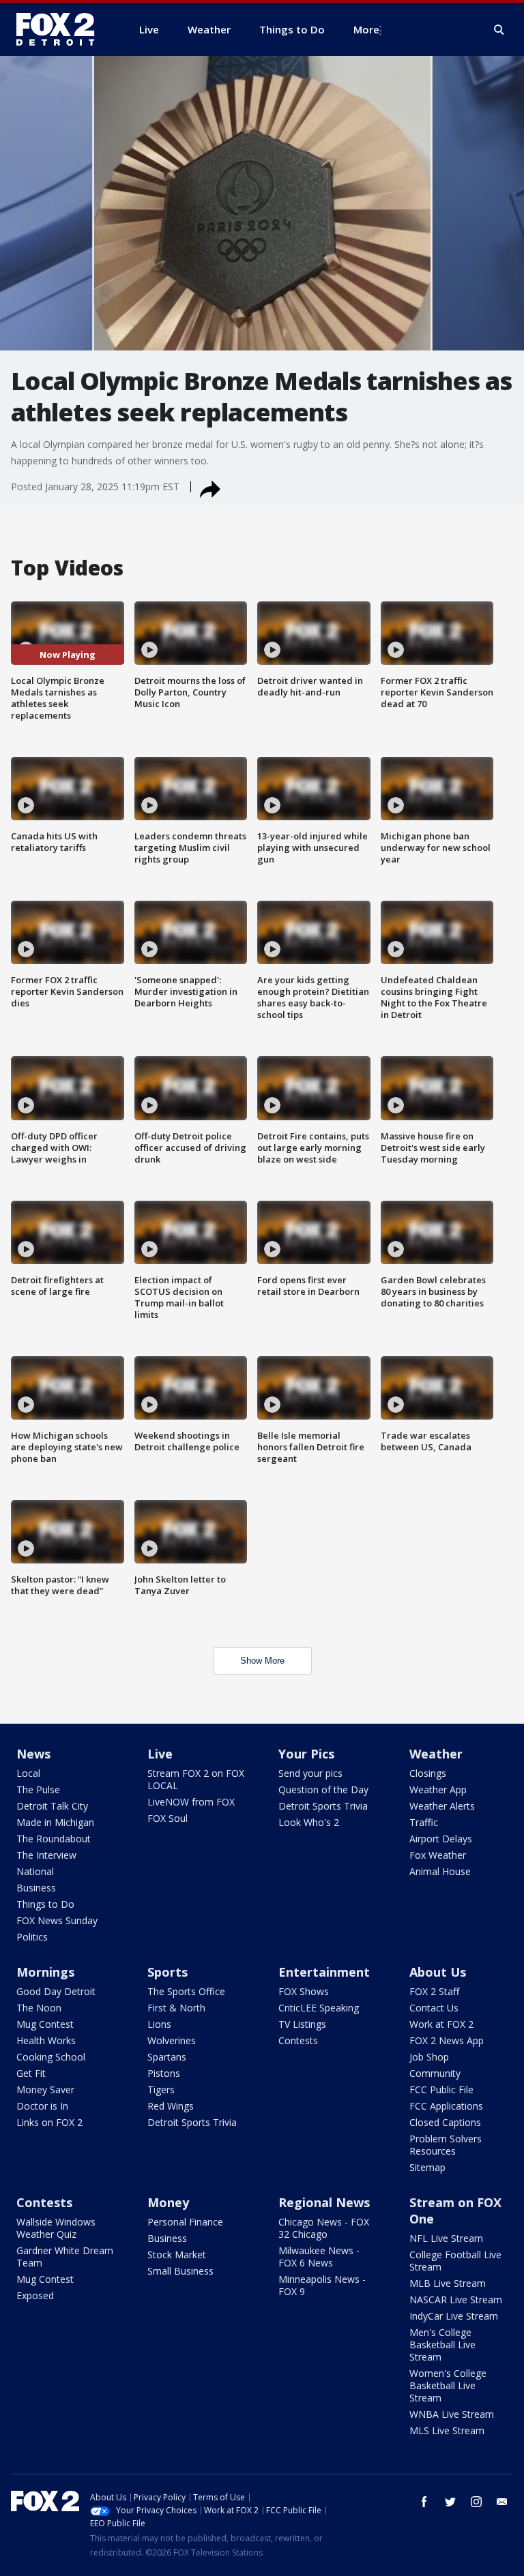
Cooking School (51, 2057)
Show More (262, 1661)
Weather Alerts (442, 1806)
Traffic (424, 1822)
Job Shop (429, 2057)
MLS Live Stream (447, 2430)
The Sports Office (186, 1991)
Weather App (438, 1789)
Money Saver (45, 2090)
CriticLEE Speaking (319, 2008)
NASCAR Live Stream (456, 2300)
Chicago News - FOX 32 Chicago (324, 2228)
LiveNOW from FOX (191, 1802)
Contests (298, 2040)
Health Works (46, 2040)
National (35, 1871)
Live (160, 1754)
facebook (424, 2502)
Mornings (45, 1972)
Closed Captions (445, 2122)
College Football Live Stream (455, 2261)
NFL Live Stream (446, 2238)
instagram (476, 2502)
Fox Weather (438, 1855)
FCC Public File (441, 2090)
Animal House (440, 1871)
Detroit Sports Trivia (323, 1806)
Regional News (324, 2202)
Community (435, 2073)
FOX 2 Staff (434, 1991)
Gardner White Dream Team (65, 2257)
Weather (436, 1754)
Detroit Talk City (52, 1806)
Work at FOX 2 (441, 2024)
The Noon (39, 2008)
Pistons (164, 2073)
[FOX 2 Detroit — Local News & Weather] (61, 29)
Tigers (161, 2090)
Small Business (180, 2271)
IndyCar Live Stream (454, 2316)
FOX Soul (168, 1818)
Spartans (167, 2057)
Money (168, 2202)
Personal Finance (185, 2222)
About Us (438, 1972)
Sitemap (427, 2167)
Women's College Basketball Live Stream (448, 2385)
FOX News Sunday (57, 1920)
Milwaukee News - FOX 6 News (319, 2257)
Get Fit (31, 2073)
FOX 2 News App (447, 2040)
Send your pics (310, 1773)
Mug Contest (45, 2024)
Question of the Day (323, 1789)
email (502, 2502)
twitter (450, 2502)
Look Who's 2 (309, 1822)
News (33, 1754)
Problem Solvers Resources (446, 2145)
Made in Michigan (55, 1822)
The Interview (46, 1855)
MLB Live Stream (448, 2283)
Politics (32, 1937)
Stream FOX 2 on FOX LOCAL (196, 1779)
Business (36, 1888)
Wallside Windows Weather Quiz (56, 2228)
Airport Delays (441, 1839)
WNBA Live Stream (452, 2414)
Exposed (35, 2295)
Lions (159, 2024)
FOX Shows (304, 1991)
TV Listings (302, 2024)
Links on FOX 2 (49, 2122)
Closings (428, 1773)
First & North (176, 2008)
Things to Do (45, 1904)
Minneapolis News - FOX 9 (322, 2285)
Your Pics (306, 1754)
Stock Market (177, 2255)
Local (28, 1773)
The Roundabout (54, 1839)
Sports (168, 1972)
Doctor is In (42, 2106)
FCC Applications (446, 2106)
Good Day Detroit (56, 1991)
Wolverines (172, 2040)
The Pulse (38, 1789)
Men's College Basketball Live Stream (442, 2345)
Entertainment (324, 1972)
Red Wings (171, 2106)
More (366, 29)
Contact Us (434, 2008)
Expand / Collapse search (499, 30)
